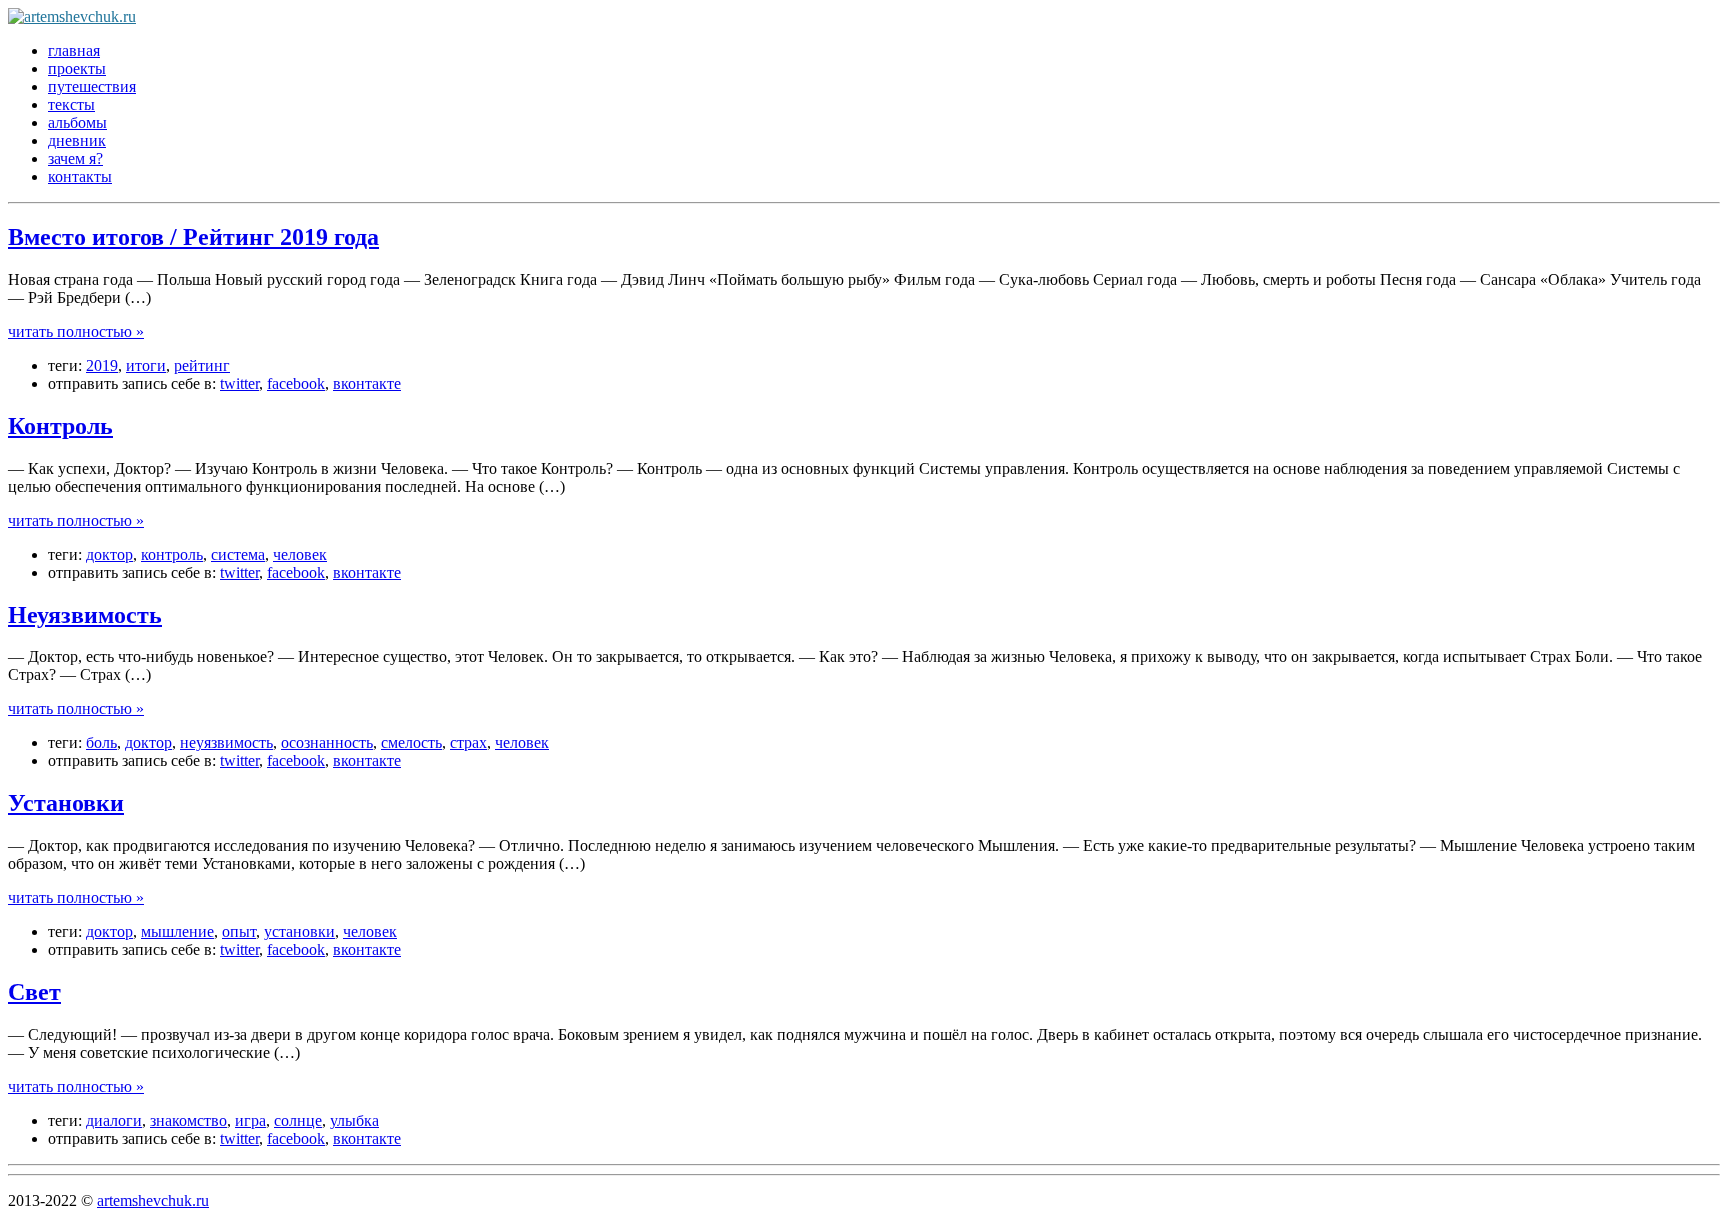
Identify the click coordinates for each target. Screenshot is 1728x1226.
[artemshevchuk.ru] (72, 16)
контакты (80, 176)
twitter (239, 383)
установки (299, 931)
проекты (77, 68)
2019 (102, 365)
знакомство (188, 1120)
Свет (34, 992)
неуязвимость (226, 742)
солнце (298, 1120)
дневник (77, 140)
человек (300, 554)
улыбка (354, 1120)
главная (74, 50)
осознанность (327, 742)
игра (250, 1120)
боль (101, 742)
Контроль (60, 426)
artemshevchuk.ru (153, 1200)
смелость (411, 742)
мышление (177, 931)
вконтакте (367, 383)
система (238, 554)
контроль (172, 554)
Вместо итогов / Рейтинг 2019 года (193, 237)
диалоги (114, 1120)
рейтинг (202, 365)
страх (468, 742)
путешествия (92, 86)
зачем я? (75, 158)
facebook (296, 383)
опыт (239, 931)
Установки (66, 803)
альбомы (77, 122)
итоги (146, 365)
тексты (71, 104)
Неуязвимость (85, 615)
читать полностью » (76, 331)
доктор (109, 554)
